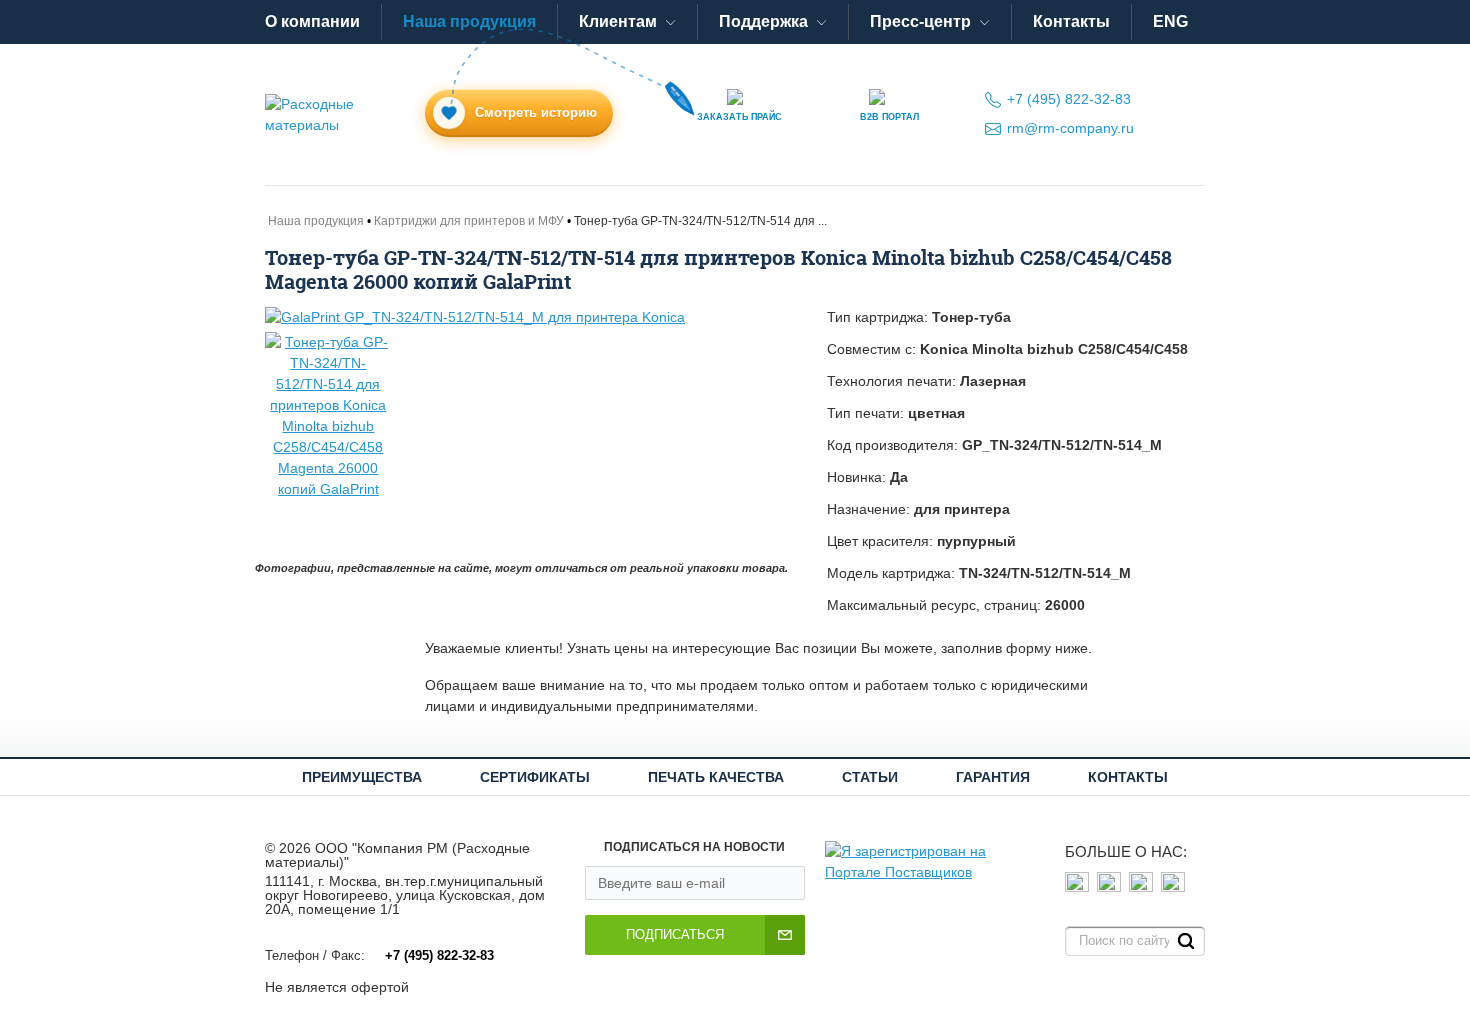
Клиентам (618, 21)
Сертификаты (535, 777)
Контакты (1071, 21)
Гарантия (993, 777)
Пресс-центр (920, 21)
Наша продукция (469, 21)
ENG (1170, 21)
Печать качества (716, 777)
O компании (312, 21)
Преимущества (362, 777)
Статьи (870, 777)
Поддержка (763, 21)
